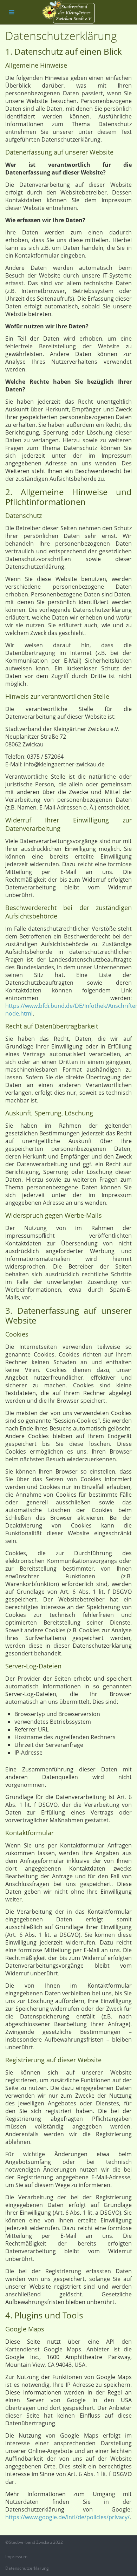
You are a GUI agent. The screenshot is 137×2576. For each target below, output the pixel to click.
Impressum (16, 2557)
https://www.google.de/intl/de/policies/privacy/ (67, 2517)
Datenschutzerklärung (27, 2568)
